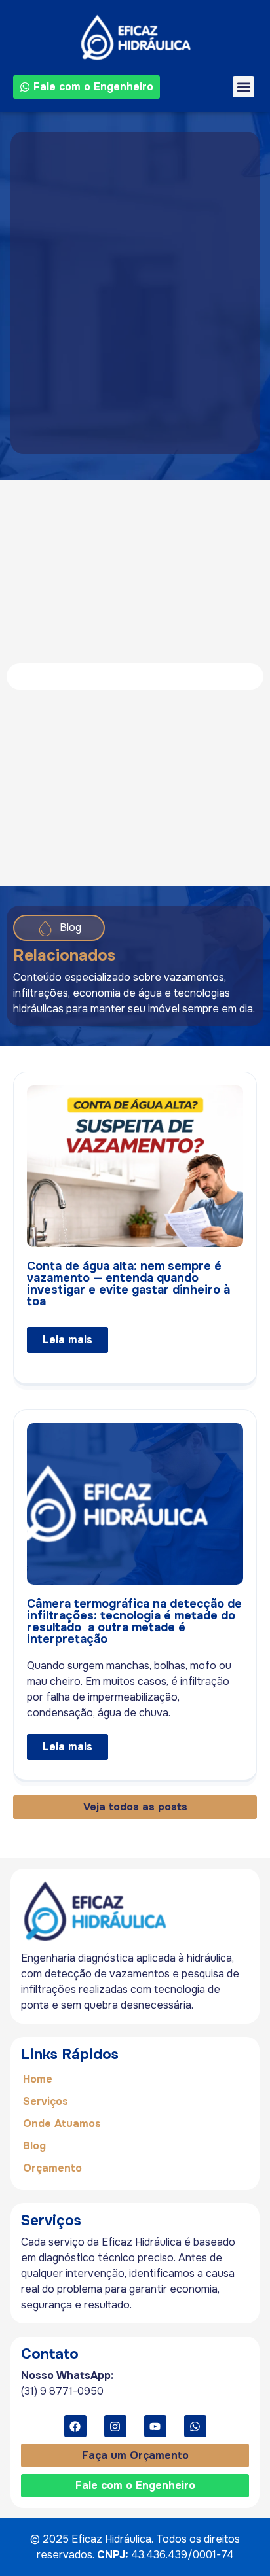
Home (38, 2079)
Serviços (46, 2101)
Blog (34, 2146)
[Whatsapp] (195, 2426)
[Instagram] (115, 2426)
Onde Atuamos (62, 2124)
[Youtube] (155, 2426)
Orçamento (52, 2168)
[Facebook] (75, 2426)
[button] (243, 87)
